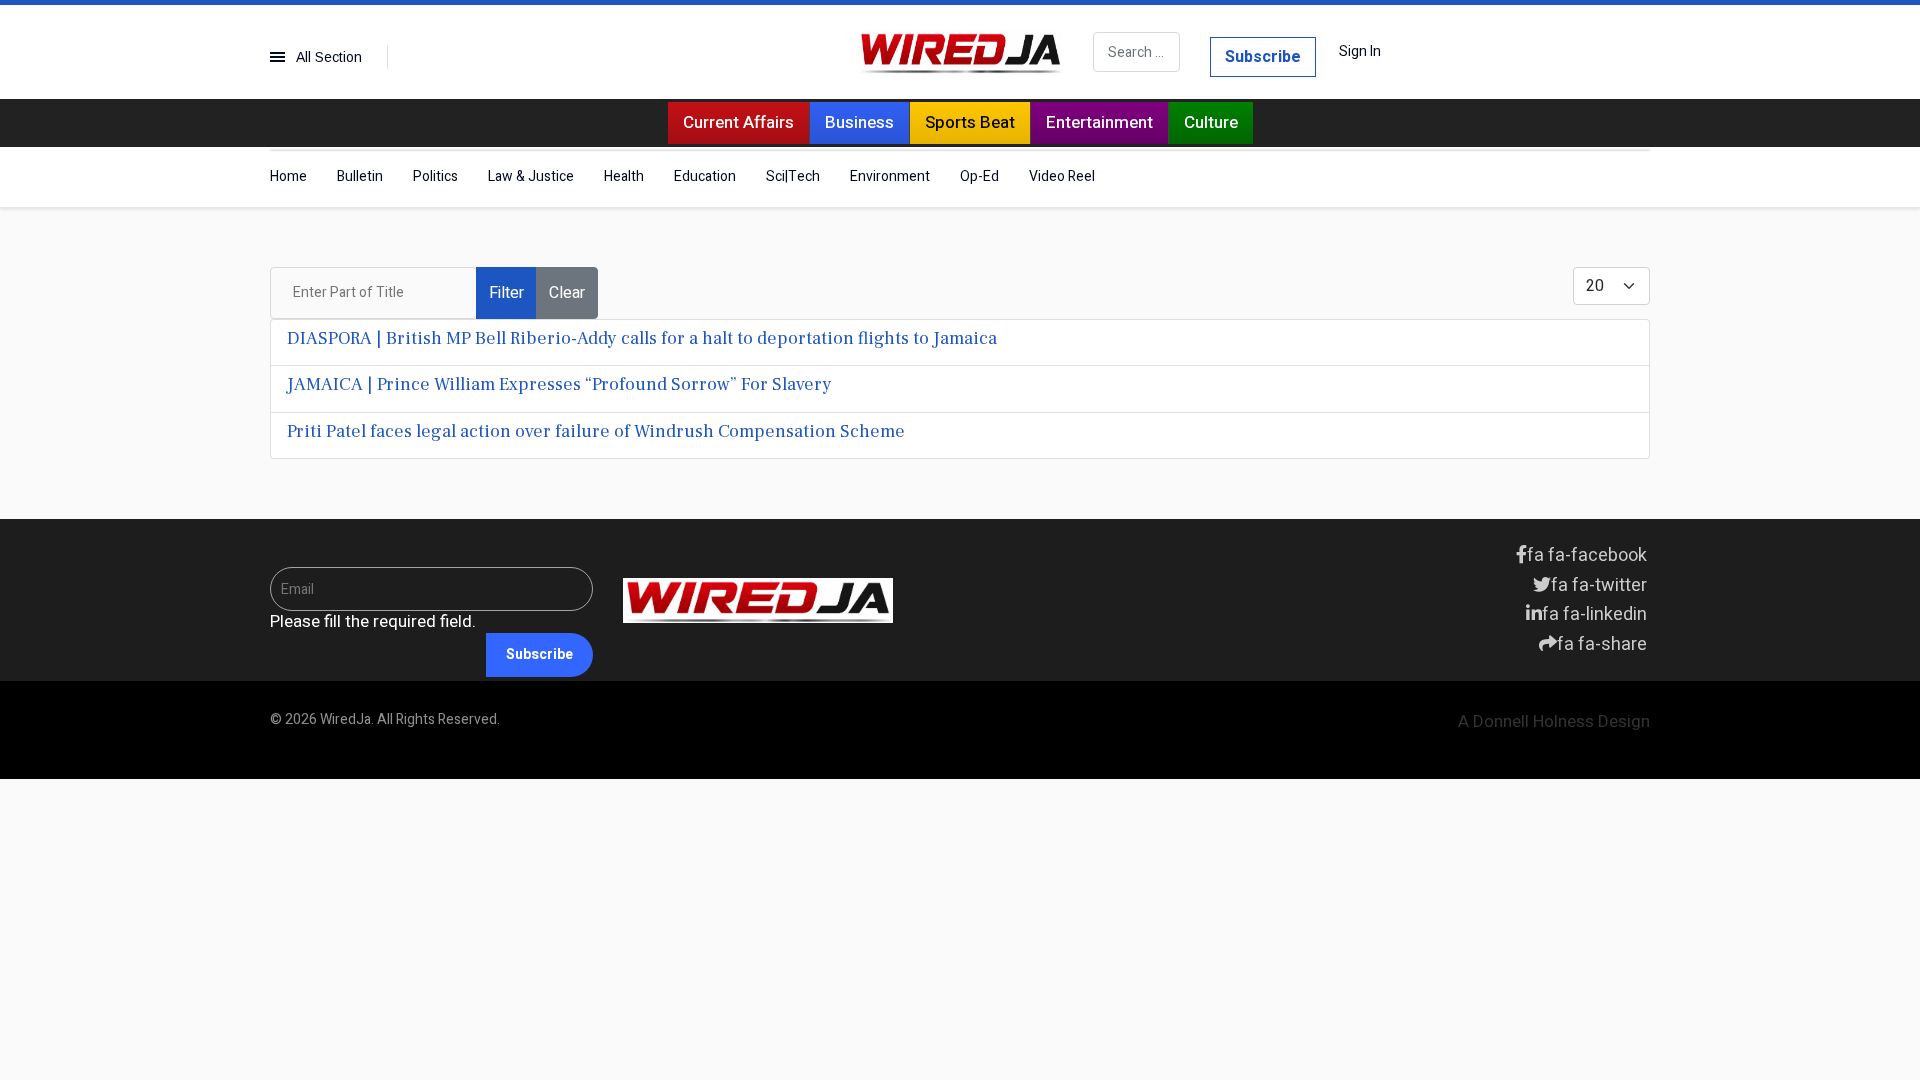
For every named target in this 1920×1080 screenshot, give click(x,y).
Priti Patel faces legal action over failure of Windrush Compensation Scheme (596, 431)
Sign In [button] (1360, 52)
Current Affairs (738, 122)
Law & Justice (531, 176)
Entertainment (1099, 122)
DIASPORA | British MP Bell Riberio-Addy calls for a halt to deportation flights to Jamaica (642, 338)
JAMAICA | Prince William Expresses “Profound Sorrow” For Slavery (559, 384)
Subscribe (1263, 57)
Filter (506, 293)
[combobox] (1137, 52)
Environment (890, 176)
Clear (567, 293)
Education (705, 176)
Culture (1211, 122)
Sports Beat (970, 122)
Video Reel (1062, 176)
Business (859, 122)
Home (288, 176)
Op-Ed (979, 176)
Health (624, 176)
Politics (435, 176)
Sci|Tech (793, 176)
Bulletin (360, 176)
